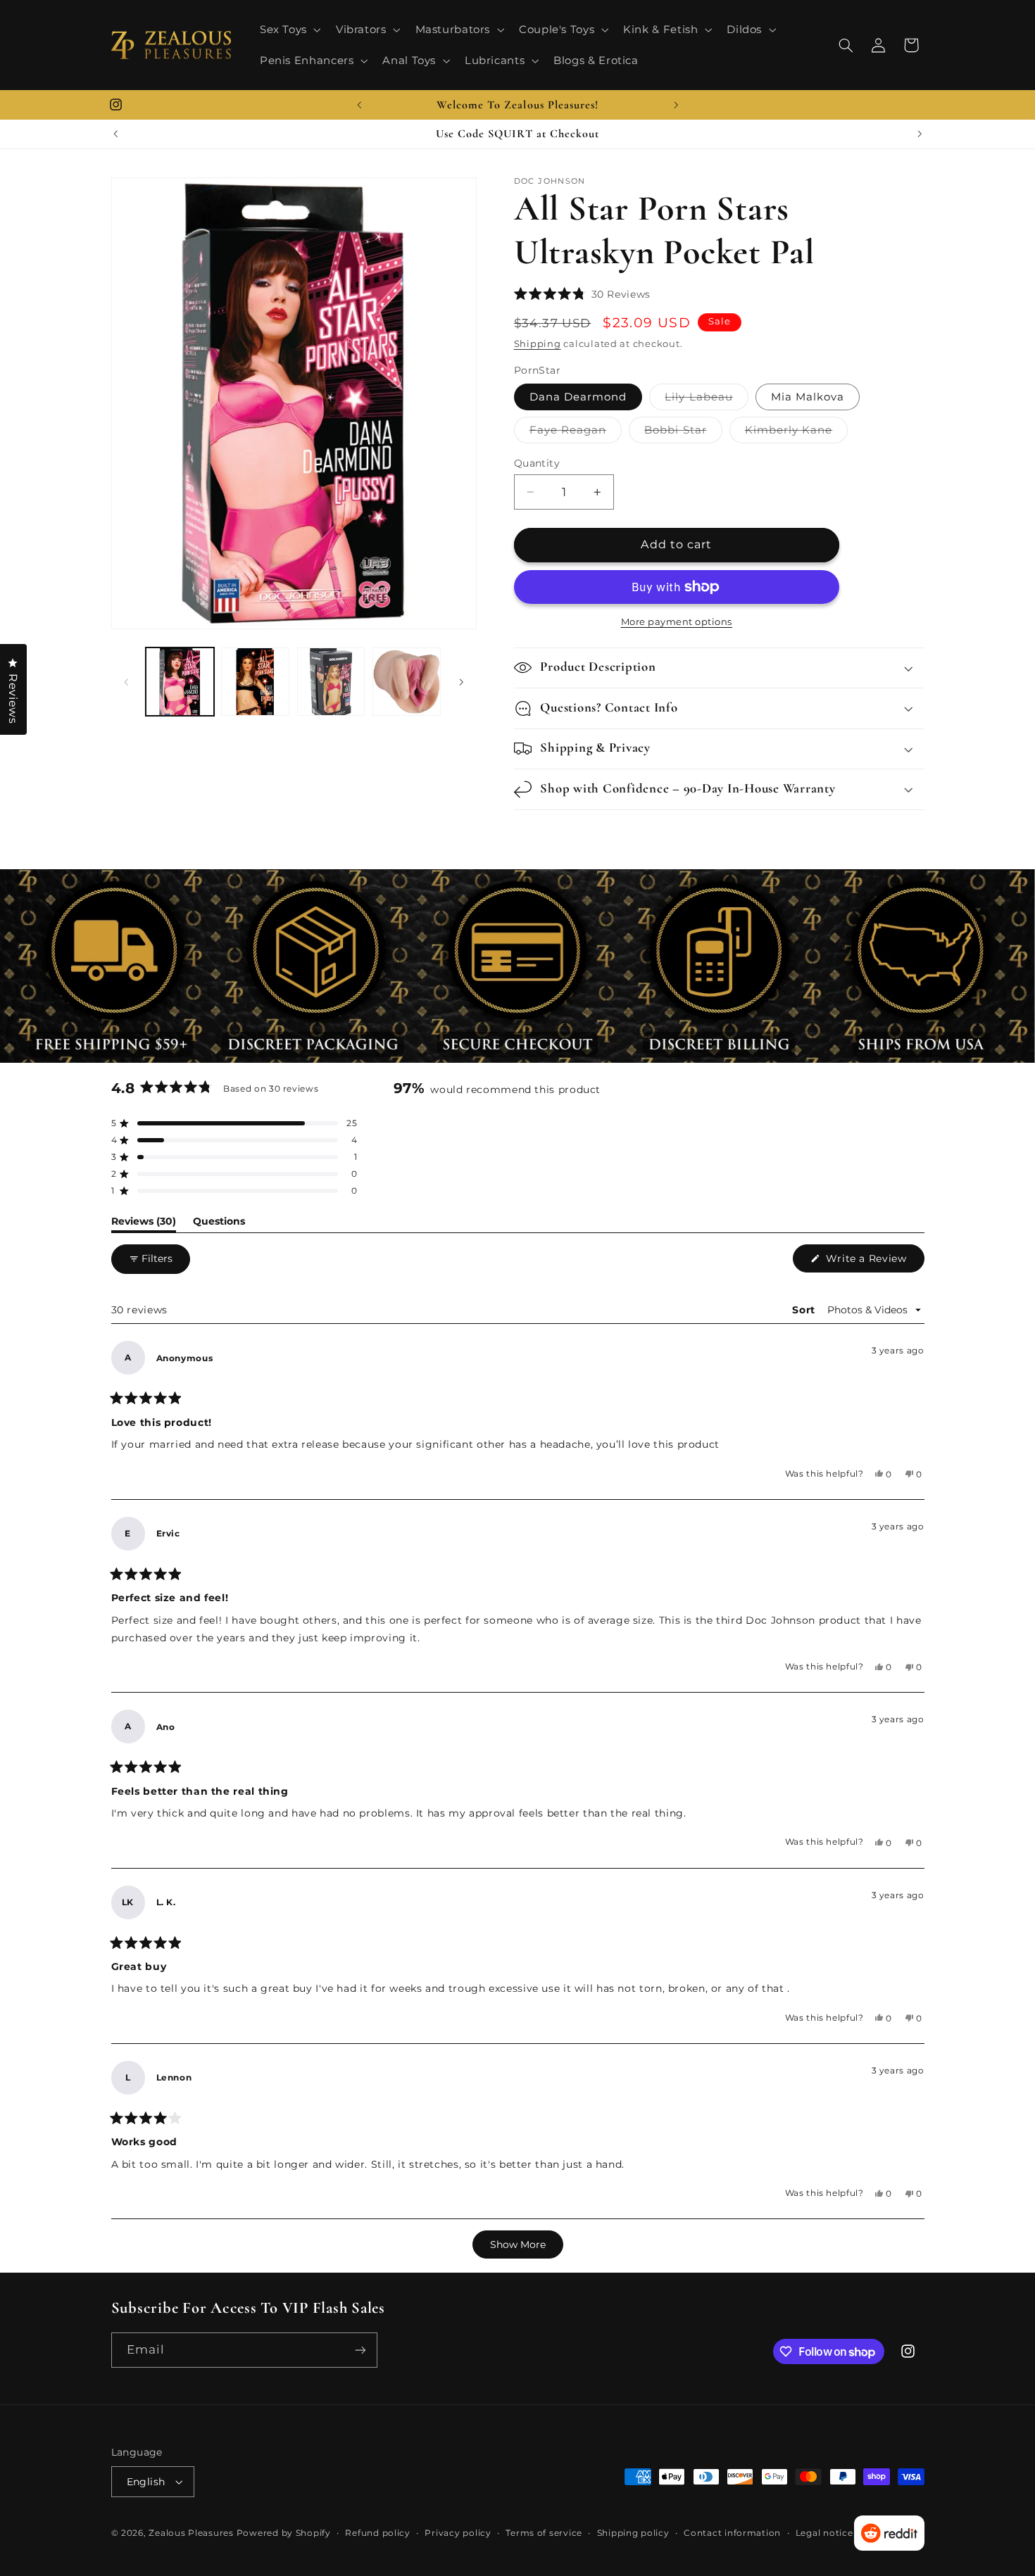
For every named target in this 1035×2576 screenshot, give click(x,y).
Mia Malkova (808, 397)
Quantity (537, 463)
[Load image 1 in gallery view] (180, 682)
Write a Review (873, 1262)
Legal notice (824, 2533)
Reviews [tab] (144, 1224)
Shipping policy (633, 2533)
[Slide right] (461, 682)
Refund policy (378, 2533)
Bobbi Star (683, 433)
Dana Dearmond (578, 397)
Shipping (538, 344)
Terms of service (544, 2533)
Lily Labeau (707, 400)
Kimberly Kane (797, 433)
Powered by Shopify (284, 2533)
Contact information (732, 2533)
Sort (805, 1310)
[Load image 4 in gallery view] (407, 682)
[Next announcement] (676, 105)
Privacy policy (458, 2533)
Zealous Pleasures (192, 2533)
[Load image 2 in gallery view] (255, 682)
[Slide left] (127, 682)
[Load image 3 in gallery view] (331, 682)
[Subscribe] (360, 2350)
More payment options (677, 622)
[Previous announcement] (359, 105)
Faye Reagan (576, 433)
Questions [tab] (219, 1224)
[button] (289, 30)
